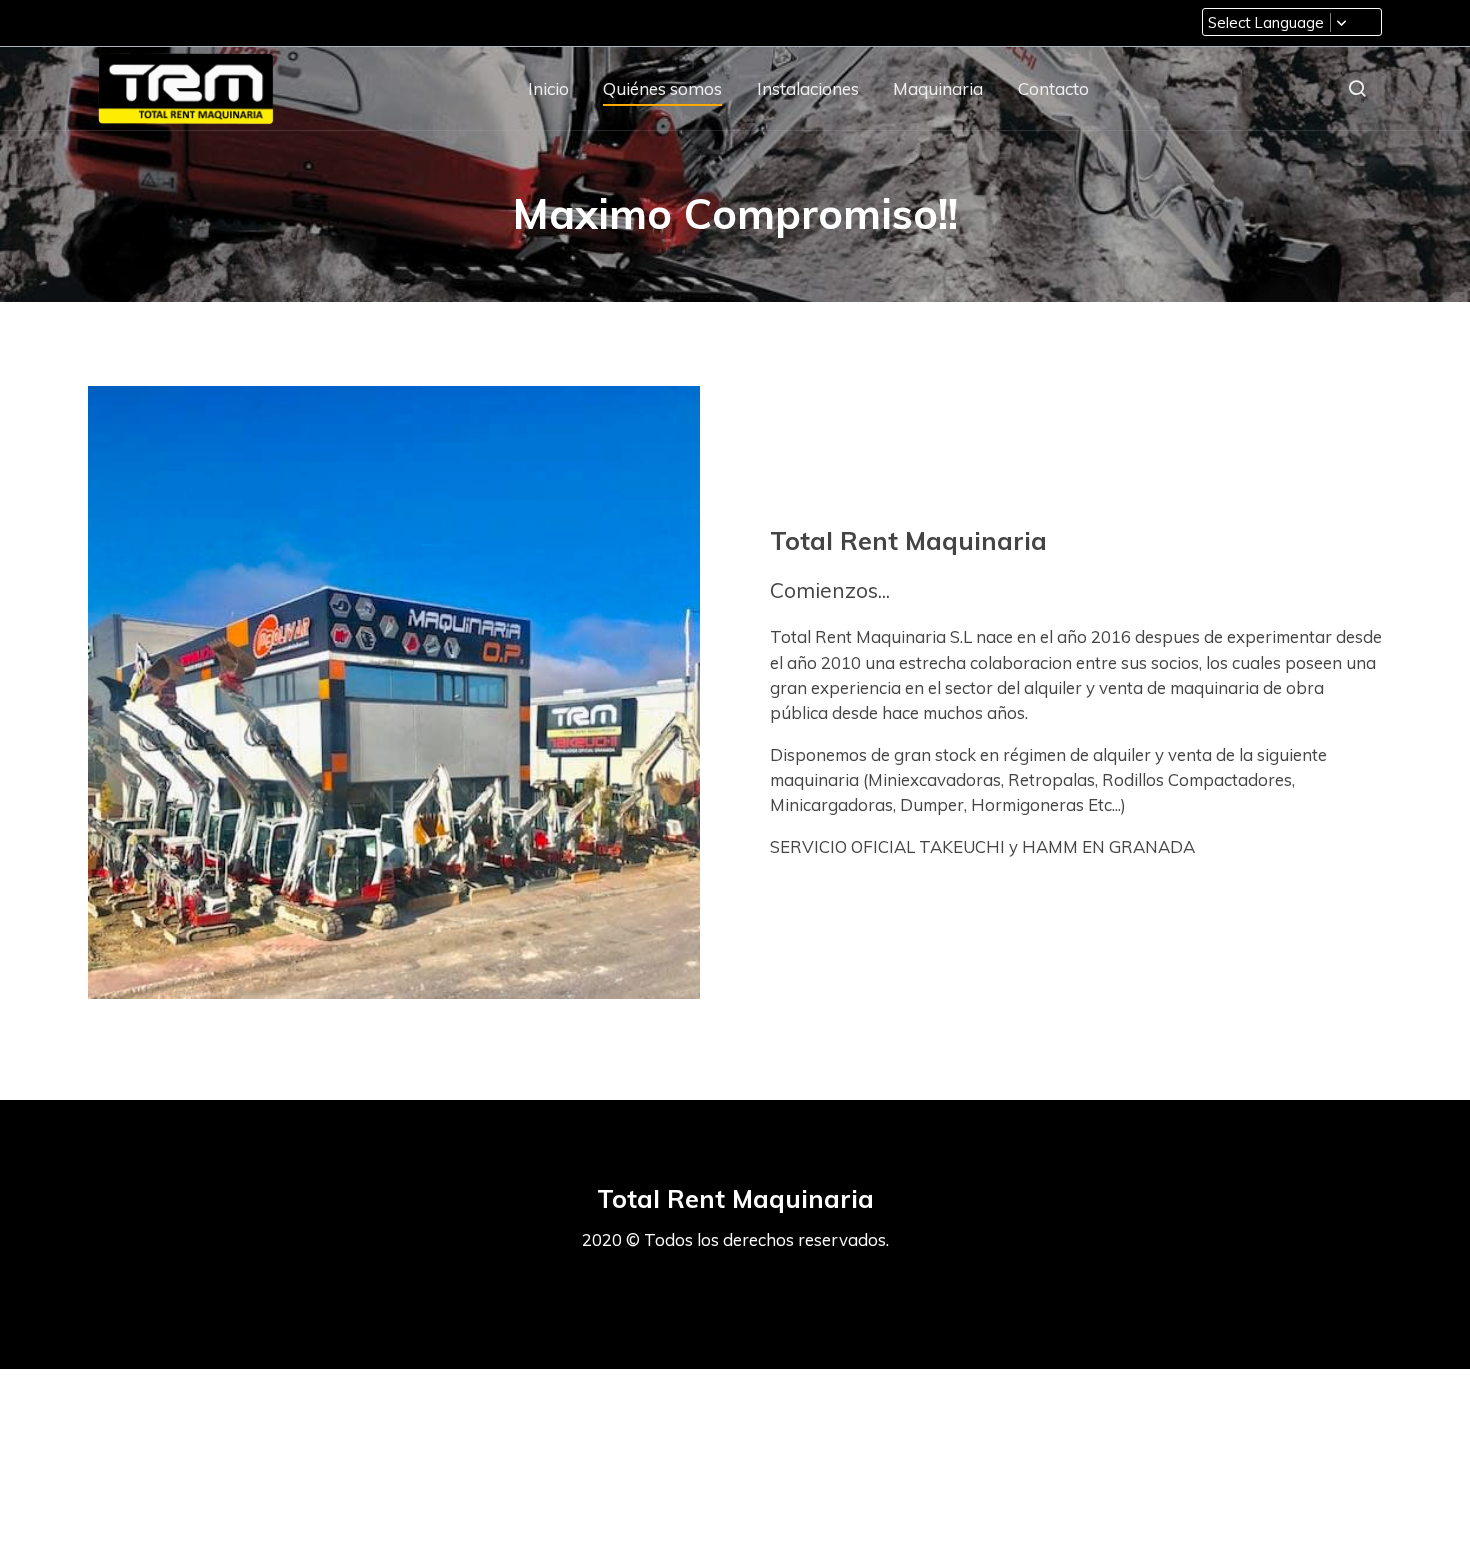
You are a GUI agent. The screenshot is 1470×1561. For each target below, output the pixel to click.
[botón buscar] (1357, 88)
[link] (186, 88)
